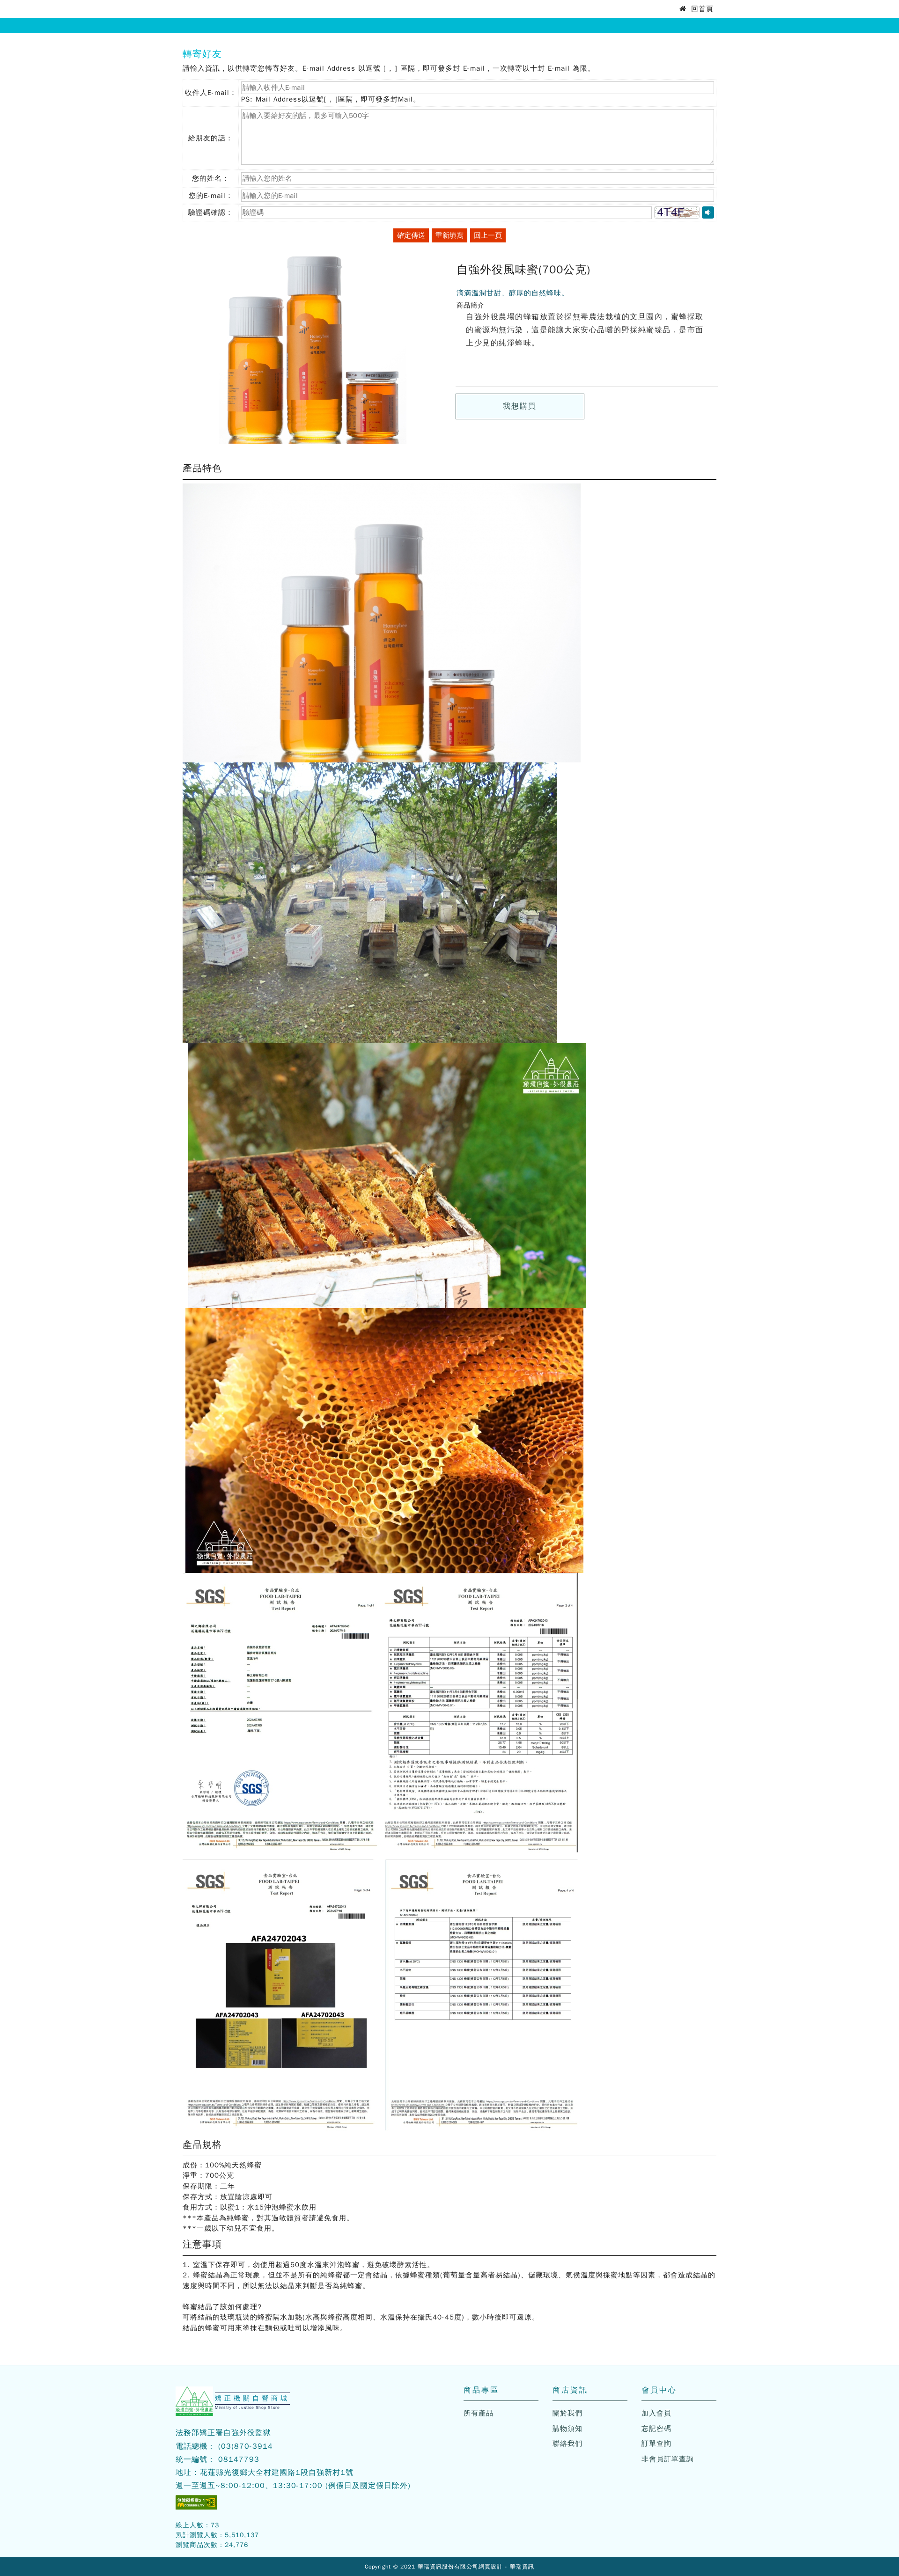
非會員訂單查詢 (668, 2459)
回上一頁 (488, 235)
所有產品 (479, 2413)
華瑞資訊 (522, 2567)
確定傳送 (411, 235)
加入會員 (656, 2413)
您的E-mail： (211, 198)
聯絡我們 (567, 2444)
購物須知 (567, 2429)
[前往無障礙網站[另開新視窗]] (196, 2502)
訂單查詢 (656, 2444)
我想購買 (520, 406)
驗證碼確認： (211, 215)
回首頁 (701, 9)
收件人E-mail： (211, 98)
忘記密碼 (656, 2429)
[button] (677, 212)
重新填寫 (449, 235)
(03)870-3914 (246, 2446)
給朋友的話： (211, 138)
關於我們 (567, 2413)
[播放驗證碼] (708, 212)
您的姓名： (211, 181)
